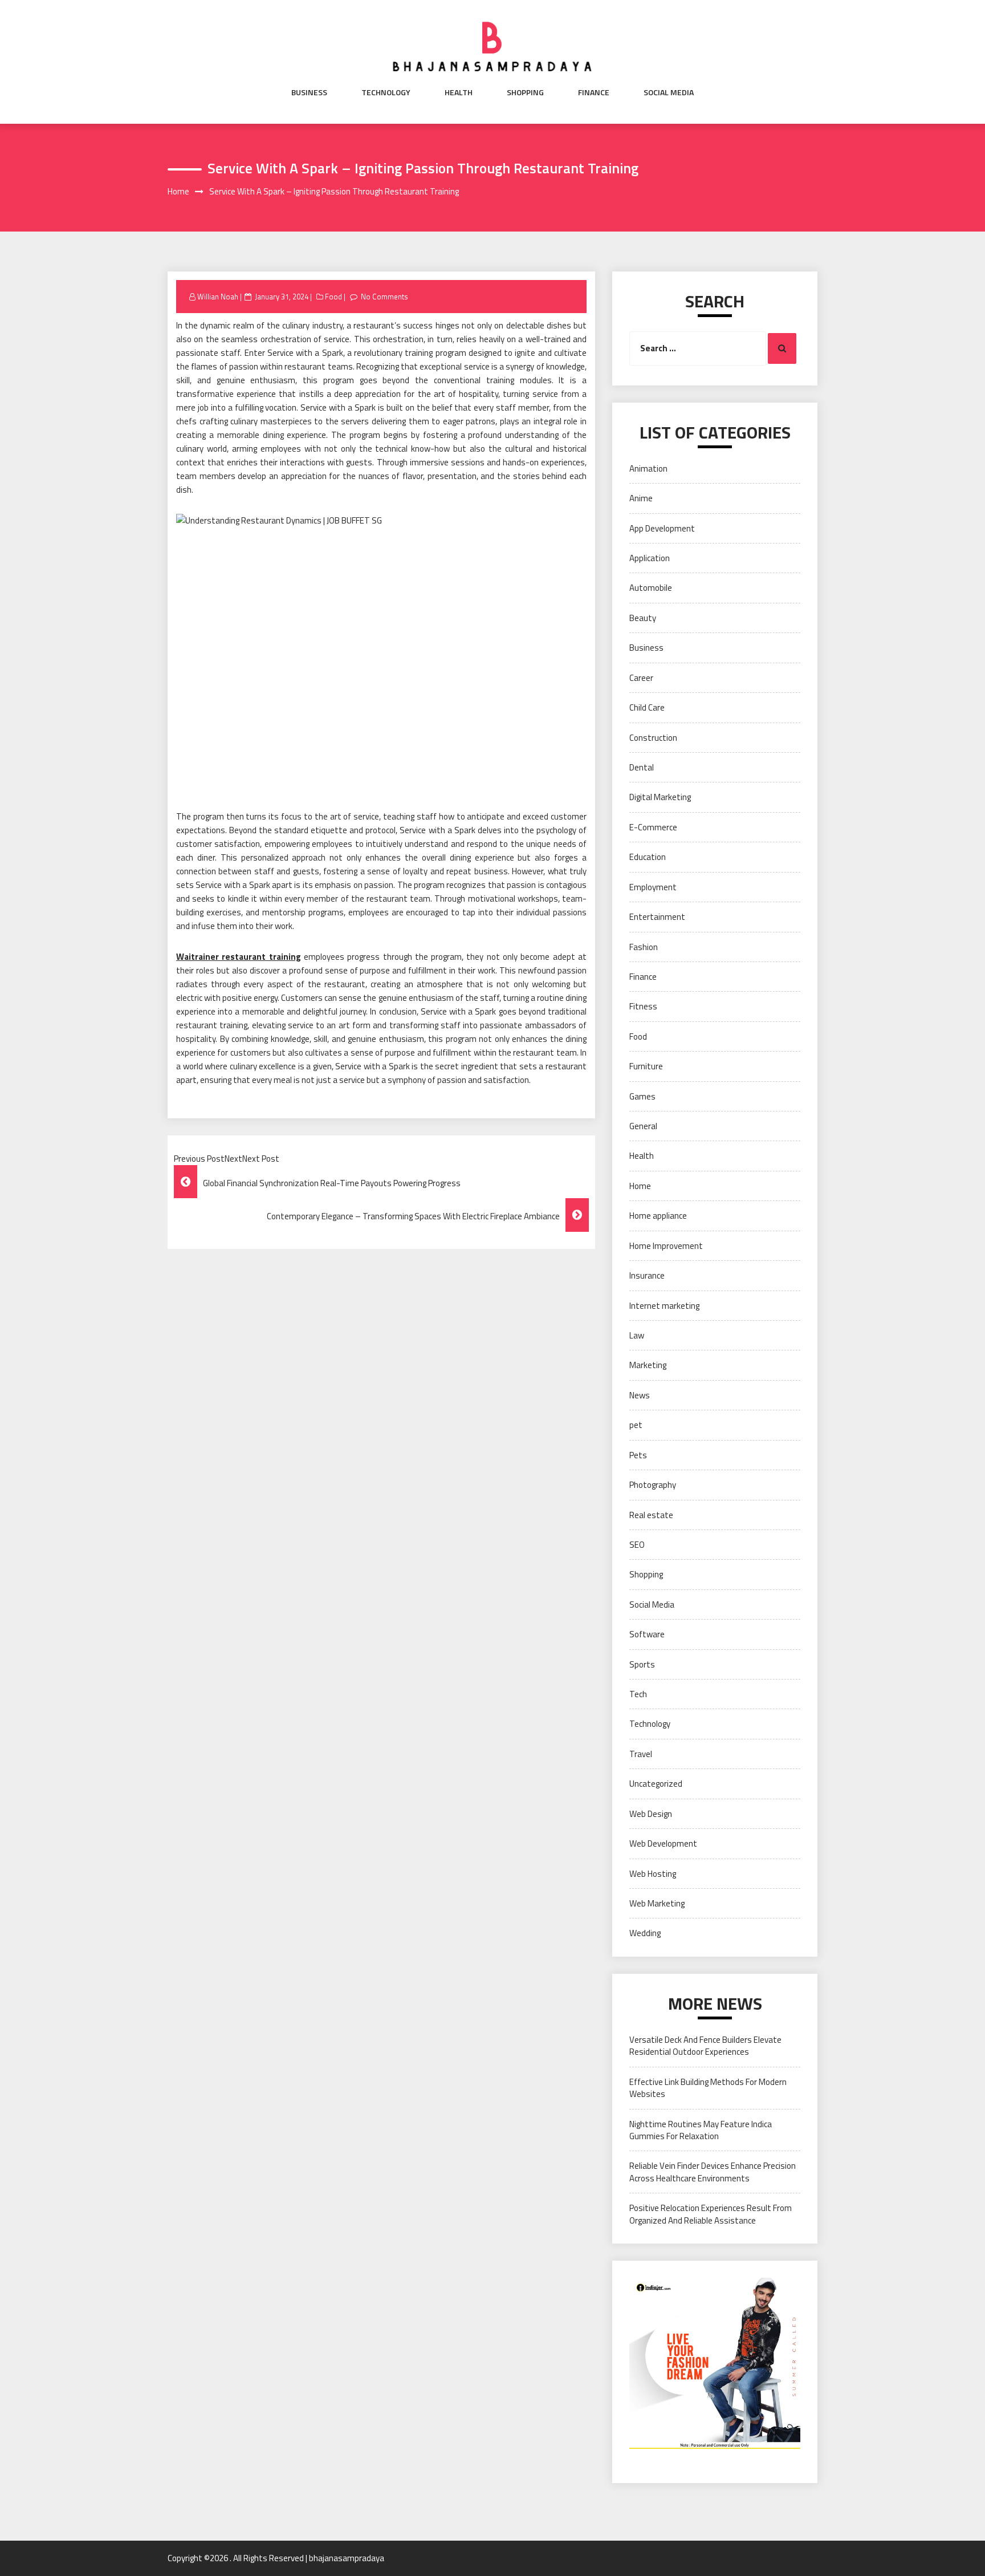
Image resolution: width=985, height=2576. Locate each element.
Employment (653, 887)
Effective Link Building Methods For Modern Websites (708, 2088)
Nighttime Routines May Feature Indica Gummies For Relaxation (701, 2130)
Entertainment (657, 917)
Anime (641, 498)
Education (648, 857)
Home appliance (658, 1216)
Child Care (647, 707)
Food (333, 297)
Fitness (643, 1006)
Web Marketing (657, 1903)
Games (642, 1096)
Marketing (648, 1365)
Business (309, 92)
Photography (653, 1485)
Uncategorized (656, 1784)
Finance (594, 92)
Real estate (651, 1515)
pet (636, 1425)
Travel (641, 1754)
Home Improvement (666, 1246)
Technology (386, 92)
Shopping (525, 92)
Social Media (669, 92)
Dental (642, 767)
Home (640, 1186)
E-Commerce (653, 827)
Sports (642, 1664)
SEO (637, 1545)
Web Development (663, 1843)
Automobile (651, 588)
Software (647, 1634)
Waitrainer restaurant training (239, 957)
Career (641, 678)
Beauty (643, 618)
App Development (662, 528)
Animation (648, 468)
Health (459, 92)
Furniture (646, 1066)
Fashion (644, 947)
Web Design (651, 1814)
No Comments (384, 297)
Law (637, 1335)
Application (650, 558)
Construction (653, 738)
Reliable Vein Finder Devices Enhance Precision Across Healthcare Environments (713, 2172)
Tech (638, 1694)
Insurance (647, 1275)
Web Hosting (653, 1874)
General (643, 1126)
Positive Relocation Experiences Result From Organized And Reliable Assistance (711, 2214)
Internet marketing (664, 1306)
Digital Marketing (660, 797)
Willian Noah (218, 297)
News (640, 1395)
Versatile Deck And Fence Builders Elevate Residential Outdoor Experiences (705, 2046)
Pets (638, 1455)
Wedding (645, 1933)
